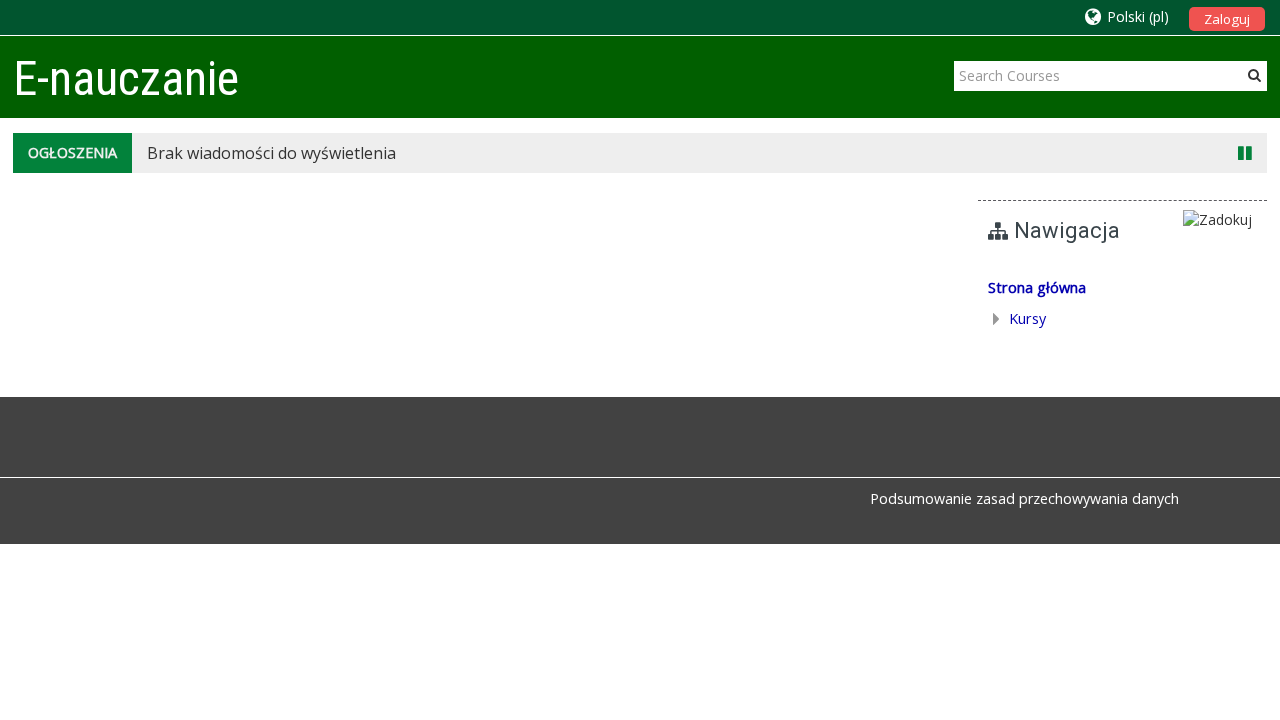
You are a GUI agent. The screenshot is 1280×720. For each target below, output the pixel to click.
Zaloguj (1227, 19)
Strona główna (1037, 287)
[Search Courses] (1254, 75)
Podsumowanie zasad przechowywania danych (1024, 498)
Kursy (1027, 318)
